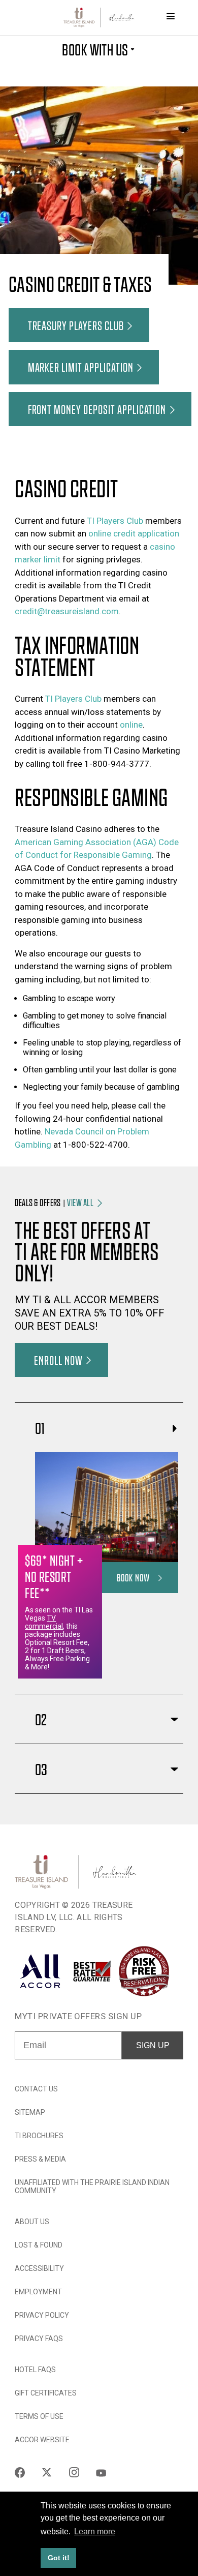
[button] (79, 325)
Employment (38, 2292)
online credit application (134, 533)
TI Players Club (115, 521)
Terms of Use (39, 2416)
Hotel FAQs (35, 2370)
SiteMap (30, 2112)
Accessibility (39, 2268)
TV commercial (44, 1622)
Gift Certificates (46, 2393)
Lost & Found (39, 2245)
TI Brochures (39, 2136)
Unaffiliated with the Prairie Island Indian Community (92, 2186)
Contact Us (36, 2089)
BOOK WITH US (95, 49)
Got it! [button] (59, 2558)
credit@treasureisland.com (67, 611)
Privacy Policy (42, 2315)
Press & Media (40, 2159)
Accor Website (42, 2440)
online (131, 725)
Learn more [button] (95, 2532)
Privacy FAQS (39, 2339)
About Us (32, 2222)
